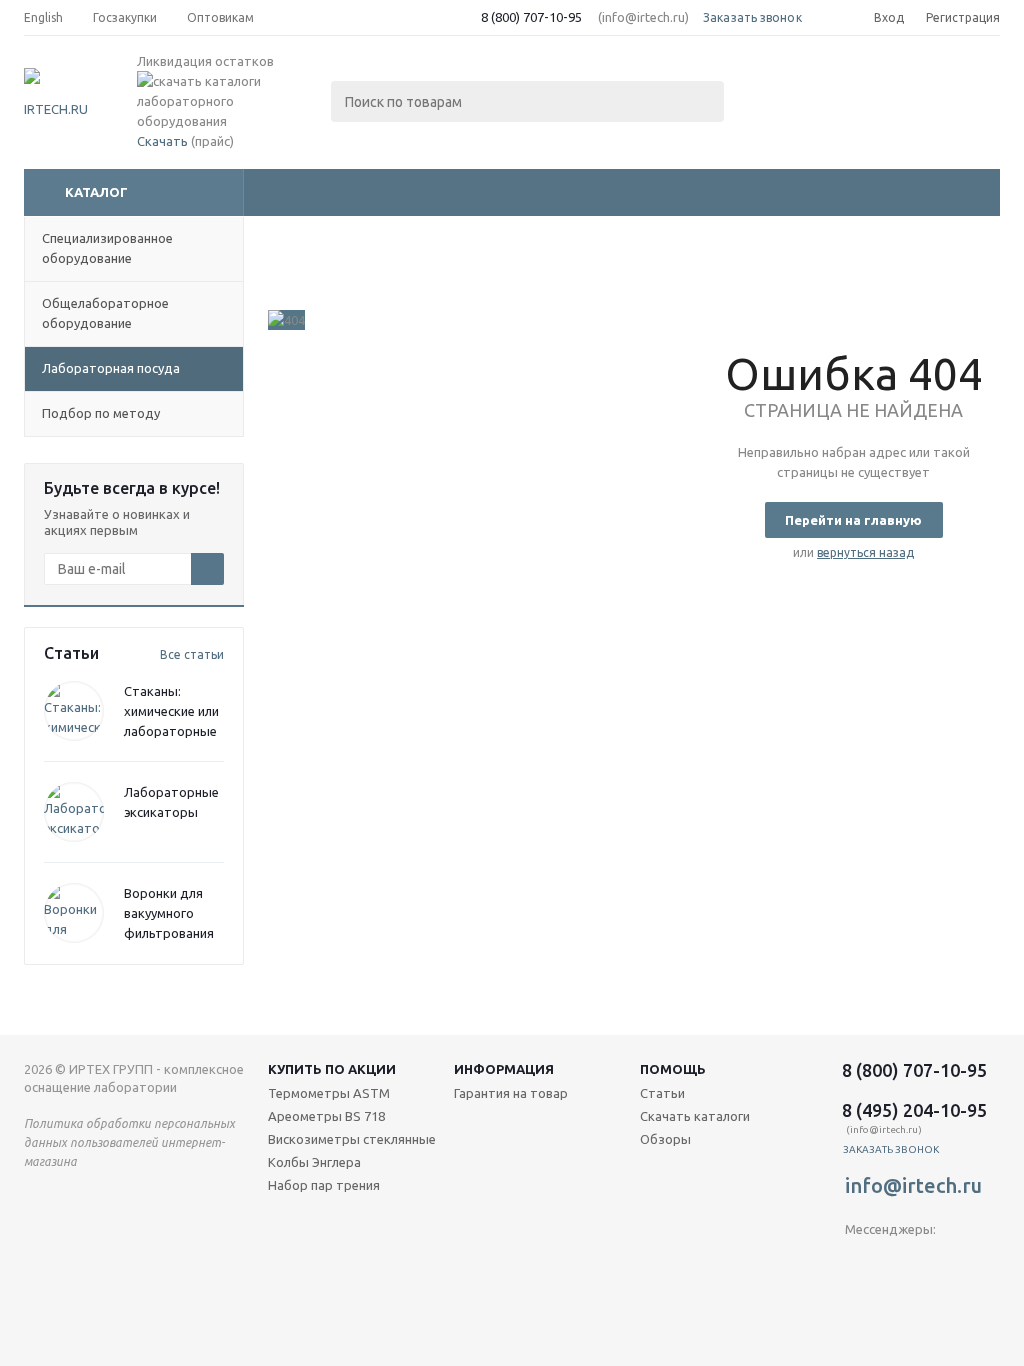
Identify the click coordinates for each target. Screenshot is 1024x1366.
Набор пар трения (324, 1185)
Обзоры (665, 1139)
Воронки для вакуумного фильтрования (169, 913)
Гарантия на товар (511, 1093)
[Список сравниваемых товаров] (780, 86)
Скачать (162, 141)
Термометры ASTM (329, 1093)
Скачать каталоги (695, 1116)
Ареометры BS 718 (326, 1116)
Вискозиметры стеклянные (352, 1139)
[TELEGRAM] (860, 1262)
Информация (504, 1069)
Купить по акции (332, 1069)
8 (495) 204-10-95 (914, 1110)
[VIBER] (901, 1262)
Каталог (96, 192)
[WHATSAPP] (942, 1262)
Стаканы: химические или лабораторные (171, 711)
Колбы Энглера (314, 1162)
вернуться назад (865, 552)
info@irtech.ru (913, 1185)
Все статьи (192, 654)
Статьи (662, 1093)
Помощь (673, 1069)
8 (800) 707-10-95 (531, 17)
